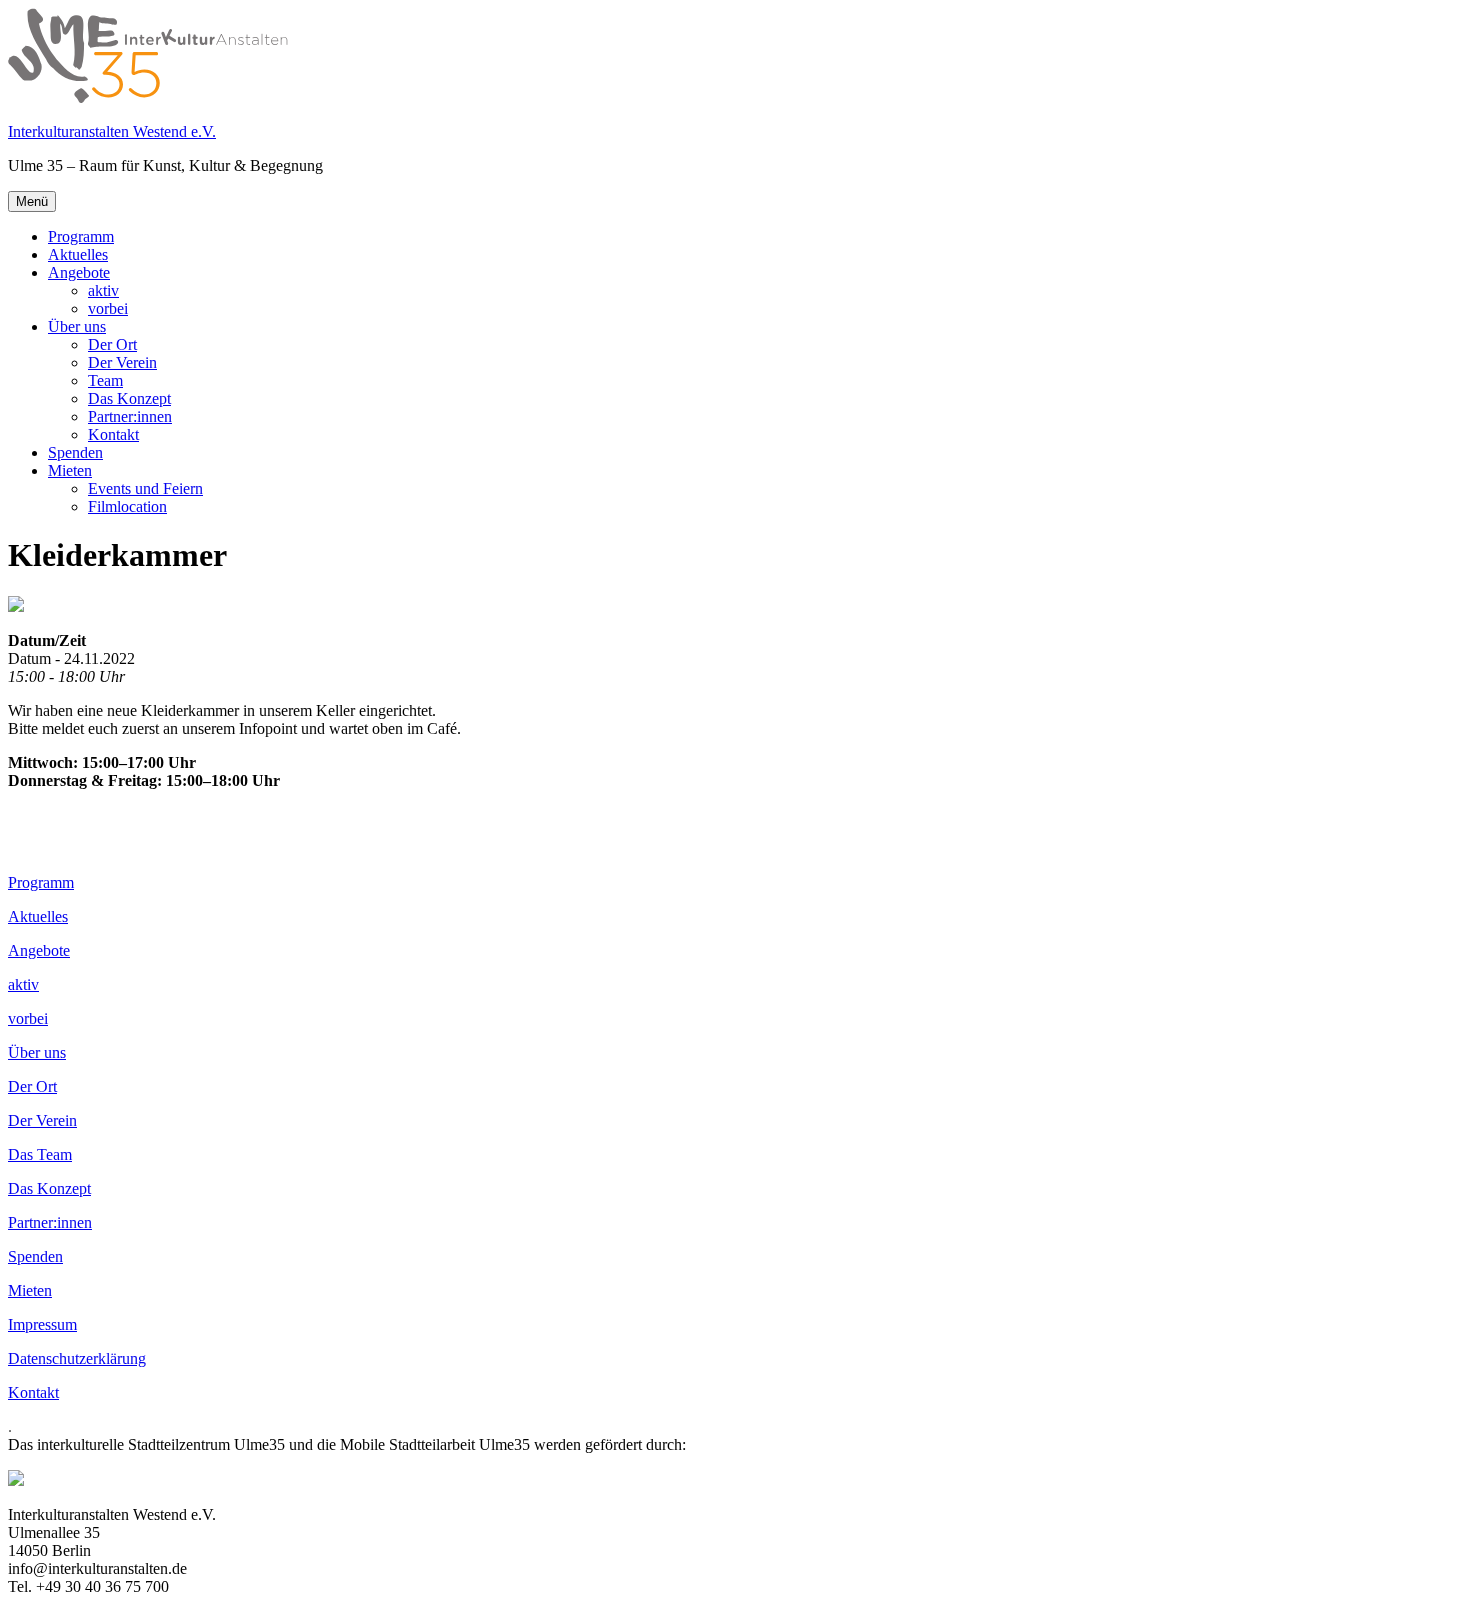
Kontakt (113, 434)
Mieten (70, 470)
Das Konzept (129, 398)
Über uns (77, 326)
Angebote (79, 272)
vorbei (108, 308)
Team (105, 380)
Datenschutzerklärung (77, 1358)
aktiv (103, 290)
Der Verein (122, 362)
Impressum (42, 1324)
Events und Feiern (145, 488)
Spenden (75, 452)
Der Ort (112, 344)
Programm (81, 236)
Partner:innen (130, 416)
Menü (32, 201)
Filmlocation (127, 506)
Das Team (40, 1154)
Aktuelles (78, 254)
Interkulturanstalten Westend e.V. (112, 131)
